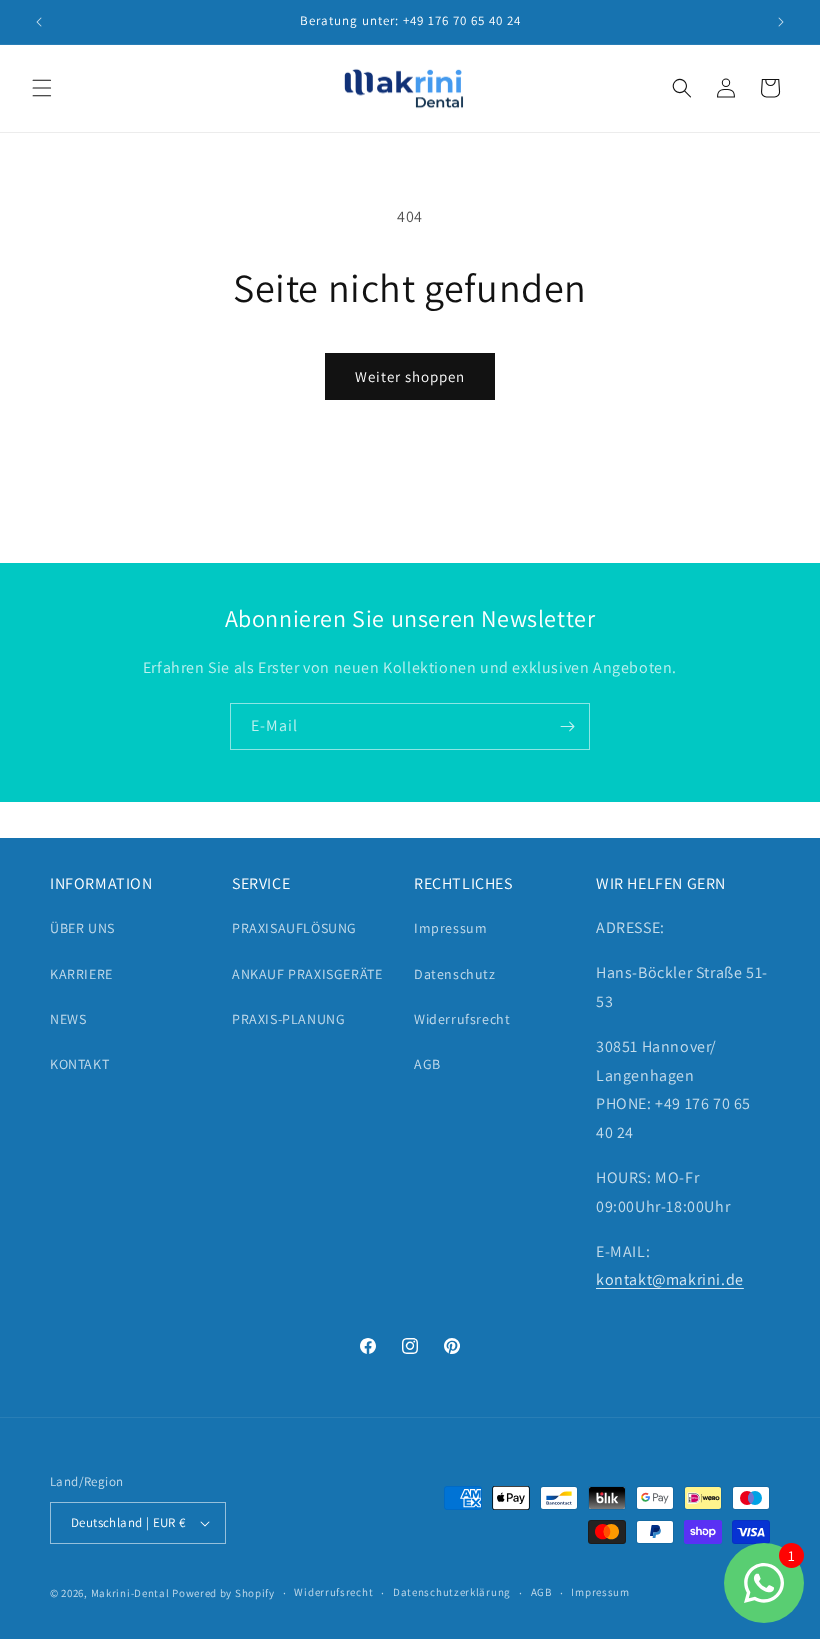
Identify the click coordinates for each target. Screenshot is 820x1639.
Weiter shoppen (410, 376)
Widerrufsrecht (462, 1019)
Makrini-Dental (130, 1593)
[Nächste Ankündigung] (781, 22)
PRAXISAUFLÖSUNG (294, 928)
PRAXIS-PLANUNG (288, 1019)
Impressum (450, 928)
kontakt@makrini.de (670, 1279)
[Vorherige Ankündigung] (39, 22)
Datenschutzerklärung (452, 1592)
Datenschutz (455, 974)
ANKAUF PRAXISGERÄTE (307, 974)
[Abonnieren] (567, 726)
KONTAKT (79, 1064)
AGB (427, 1064)
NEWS (68, 1019)
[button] (42, 88)
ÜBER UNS (82, 928)
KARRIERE (81, 974)
